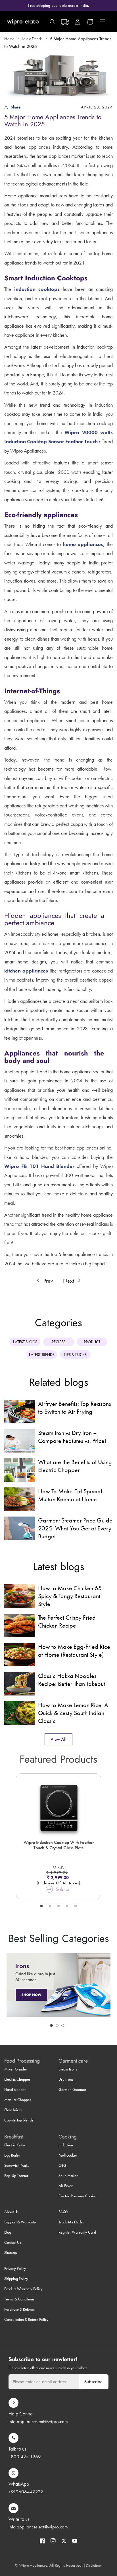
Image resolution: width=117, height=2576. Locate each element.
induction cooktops (37, 289)
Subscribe (93, 2382)
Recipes (58, 1342)
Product (92, 1342)
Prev (47, 1281)
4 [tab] (67, 1906)
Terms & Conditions (19, 2299)
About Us (11, 2212)
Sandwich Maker (18, 2165)
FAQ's (63, 2212)
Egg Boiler (12, 2155)
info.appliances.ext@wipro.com (38, 2421)
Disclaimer (94, 2565)
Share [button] (16, 107)
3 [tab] (58, 1906)
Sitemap (11, 2253)
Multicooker (68, 2155)
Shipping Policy (16, 2279)
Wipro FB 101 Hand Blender (39, 1166)
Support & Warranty (20, 2222)
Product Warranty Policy (23, 2289)
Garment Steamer (72, 2089)
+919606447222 (26, 2492)
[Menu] (103, 22)
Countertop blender (20, 2120)
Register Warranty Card (77, 2232)
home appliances (83, 544)
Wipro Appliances (33, 2565)
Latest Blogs (25, 1342)
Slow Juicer (13, 2110)
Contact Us (13, 2242)
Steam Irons (68, 2069)
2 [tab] (50, 1906)
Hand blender (15, 2089)
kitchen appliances (26, 971)
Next (69, 1281)
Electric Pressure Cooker (78, 2196)
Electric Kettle (15, 2145)
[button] (53, 22)
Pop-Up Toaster (16, 2176)
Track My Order (71, 2222)
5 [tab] (76, 1906)
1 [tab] (41, 1906)
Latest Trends (32, 39)
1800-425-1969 (25, 2456)
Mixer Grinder (16, 2069)
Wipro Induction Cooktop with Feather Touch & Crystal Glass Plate (59, 1845)
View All (58, 1739)
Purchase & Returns (19, 2309)
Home (9, 39)
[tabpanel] (58, 1836)
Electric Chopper (17, 2079)
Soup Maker (68, 2176)
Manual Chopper (18, 2100)
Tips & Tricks (75, 1355)
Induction (66, 2145)
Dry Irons (66, 2079)
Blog (8, 2232)
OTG (62, 2165)
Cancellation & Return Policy (26, 2319)
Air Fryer (66, 2186)
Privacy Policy (15, 2268)
